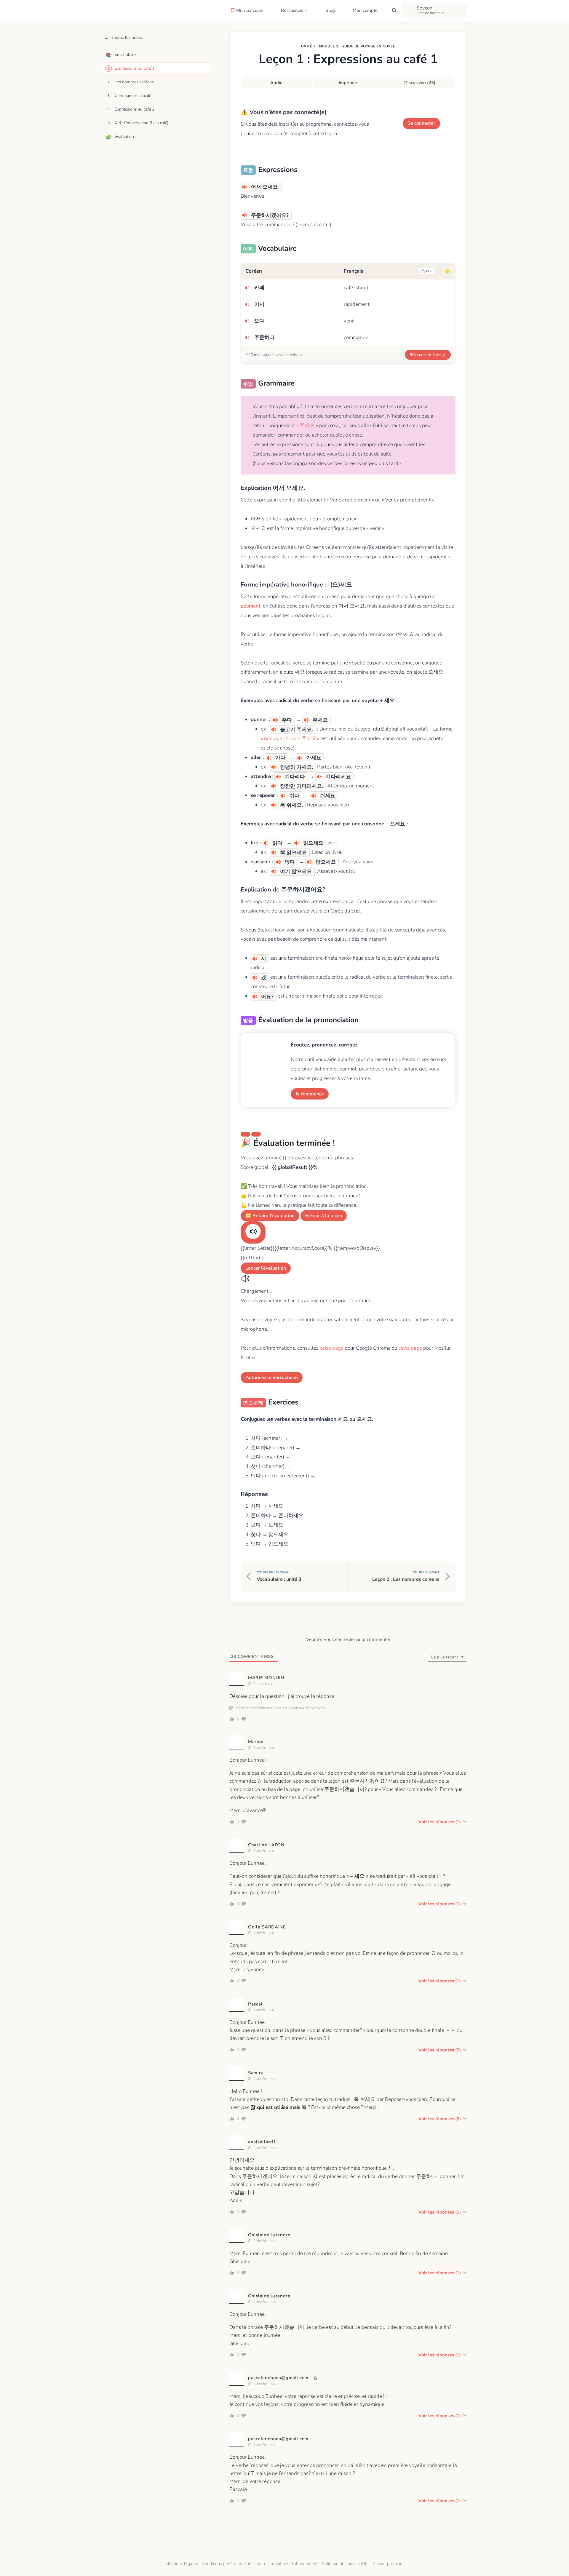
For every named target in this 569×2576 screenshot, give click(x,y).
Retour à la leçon (324, 1216)
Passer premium (388, 2564)
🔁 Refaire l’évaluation (270, 1216)
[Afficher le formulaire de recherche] (394, 10)
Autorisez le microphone (272, 1378)
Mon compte (365, 10)
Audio (276, 83)
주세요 (307, 425)
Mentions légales (182, 2564)
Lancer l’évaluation (266, 1268)
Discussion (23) (420, 83)
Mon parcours (250, 10)
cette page (332, 1348)
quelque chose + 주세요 (290, 738)
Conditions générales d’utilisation (234, 2564)
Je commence (310, 1094)
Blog (330, 10)
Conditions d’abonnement (294, 2564)
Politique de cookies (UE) (345, 2564)
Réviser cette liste (425, 355)
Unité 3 (308, 46)
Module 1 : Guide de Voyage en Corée (357, 46)
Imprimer (348, 83)
